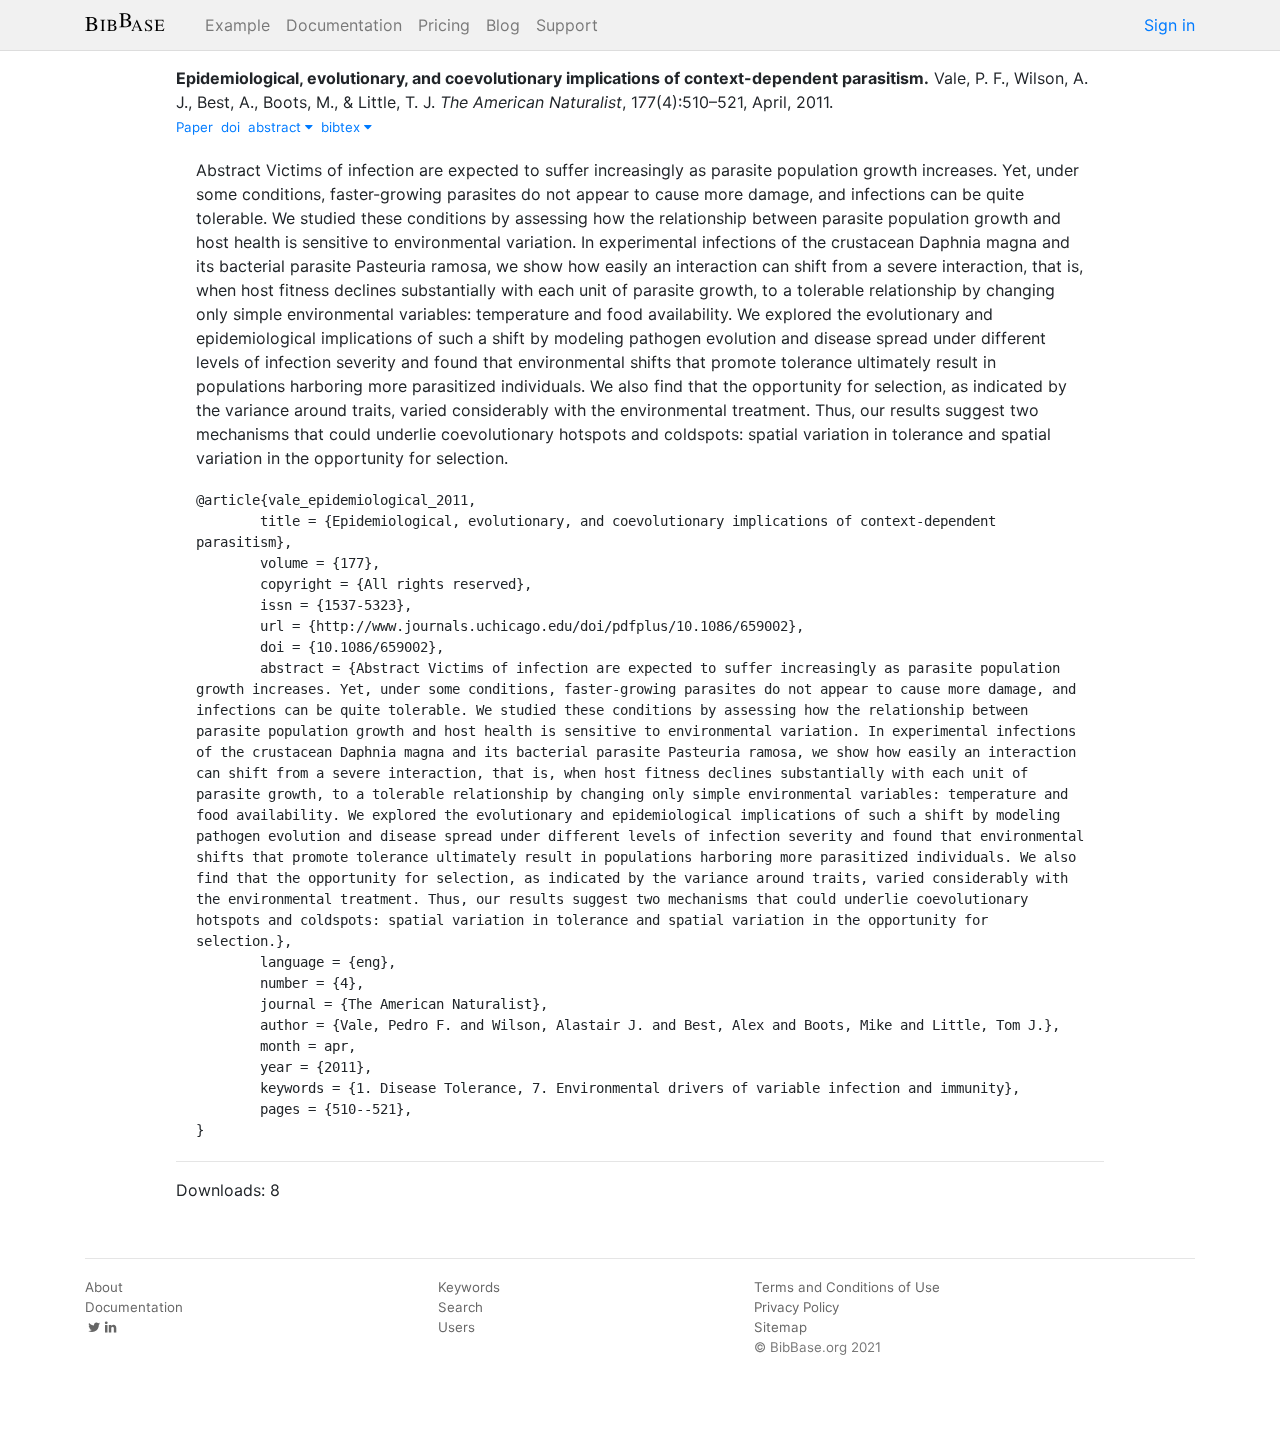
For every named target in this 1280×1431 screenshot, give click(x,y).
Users (456, 1327)
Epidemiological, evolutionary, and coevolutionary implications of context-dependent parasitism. (552, 78)
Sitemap (780, 1327)
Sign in (1169, 25)
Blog (503, 25)
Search (460, 1307)
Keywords (469, 1287)
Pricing (444, 25)
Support (567, 25)
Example (237, 25)
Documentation (344, 25)
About (104, 1287)
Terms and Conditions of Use (847, 1287)
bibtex (342, 127)
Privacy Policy (796, 1307)
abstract (276, 127)
